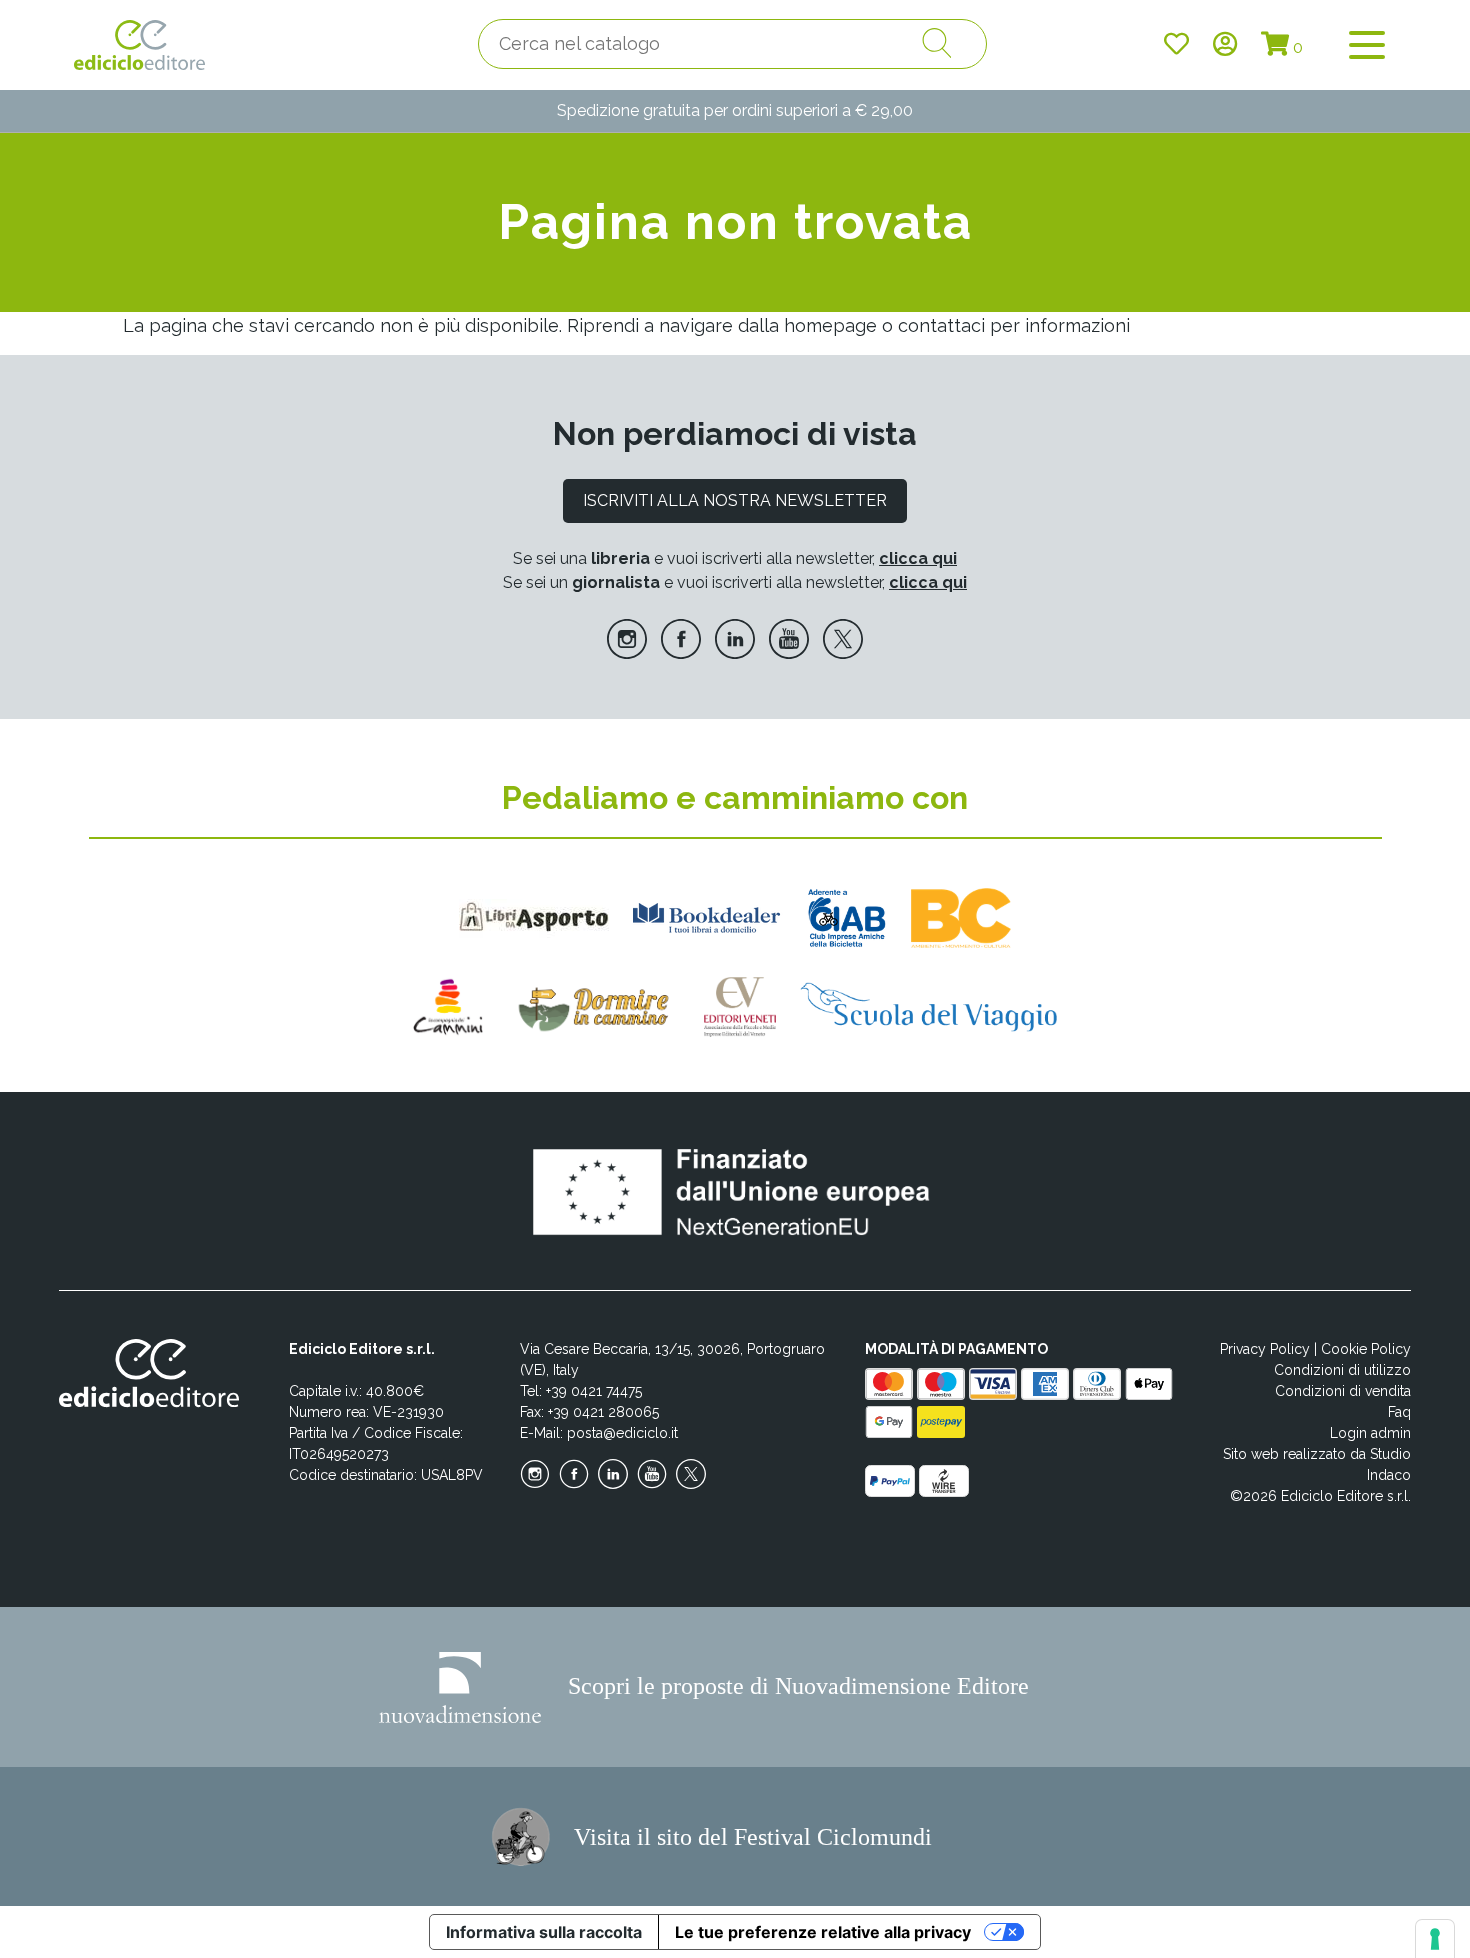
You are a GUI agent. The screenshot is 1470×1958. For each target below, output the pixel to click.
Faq (1399, 1412)
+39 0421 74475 (594, 1391)
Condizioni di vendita (1343, 1391)
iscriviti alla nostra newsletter (735, 500)
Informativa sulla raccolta (544, 1932)
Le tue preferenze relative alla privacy (823, 1932)
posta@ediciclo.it (622, 1433)
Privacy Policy (1265, 1349)
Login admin (1370, 1433)
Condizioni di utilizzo (1342, 1370)
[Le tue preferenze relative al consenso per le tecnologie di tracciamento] (1435, 1939)
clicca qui (918, 558)
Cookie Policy (1366, 1349)
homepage (830, 325)
